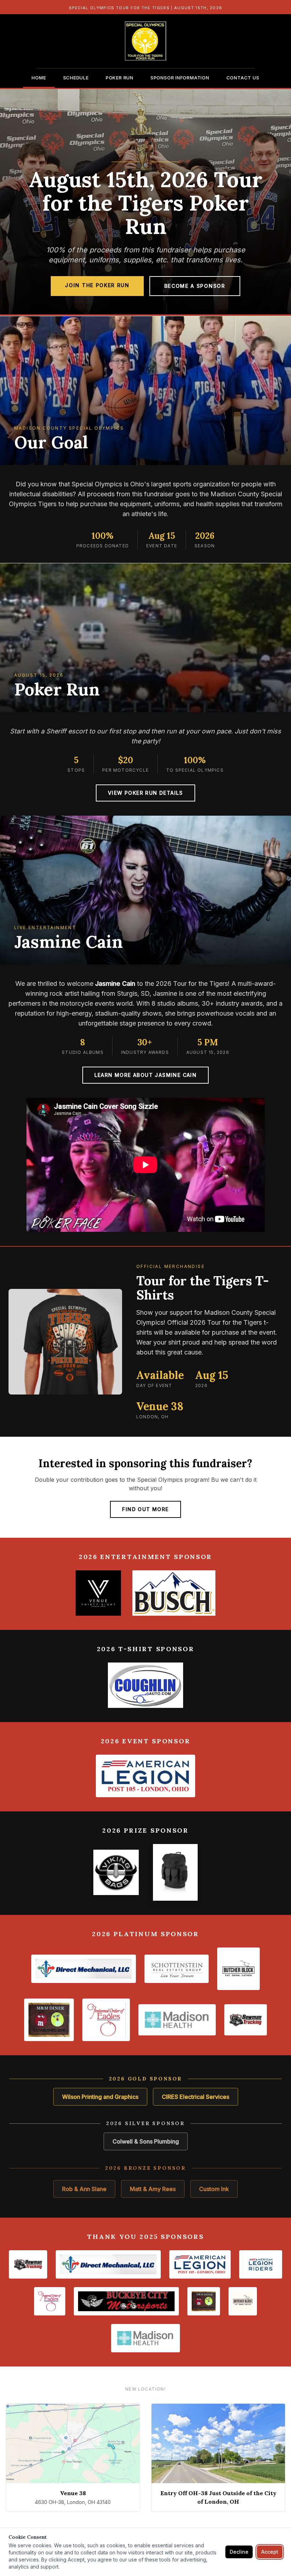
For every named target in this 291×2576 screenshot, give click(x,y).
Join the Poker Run (97, 285)
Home (39, 78)
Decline (239, 2552)
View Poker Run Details (145, 793)
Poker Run (120, 78)
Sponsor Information (180, 78)
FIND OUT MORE (145, 1509)
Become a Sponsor (195, 286)
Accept (270, 2552)
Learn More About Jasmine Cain (146, 1075)
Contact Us (243, 78)
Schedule (76, 78)
